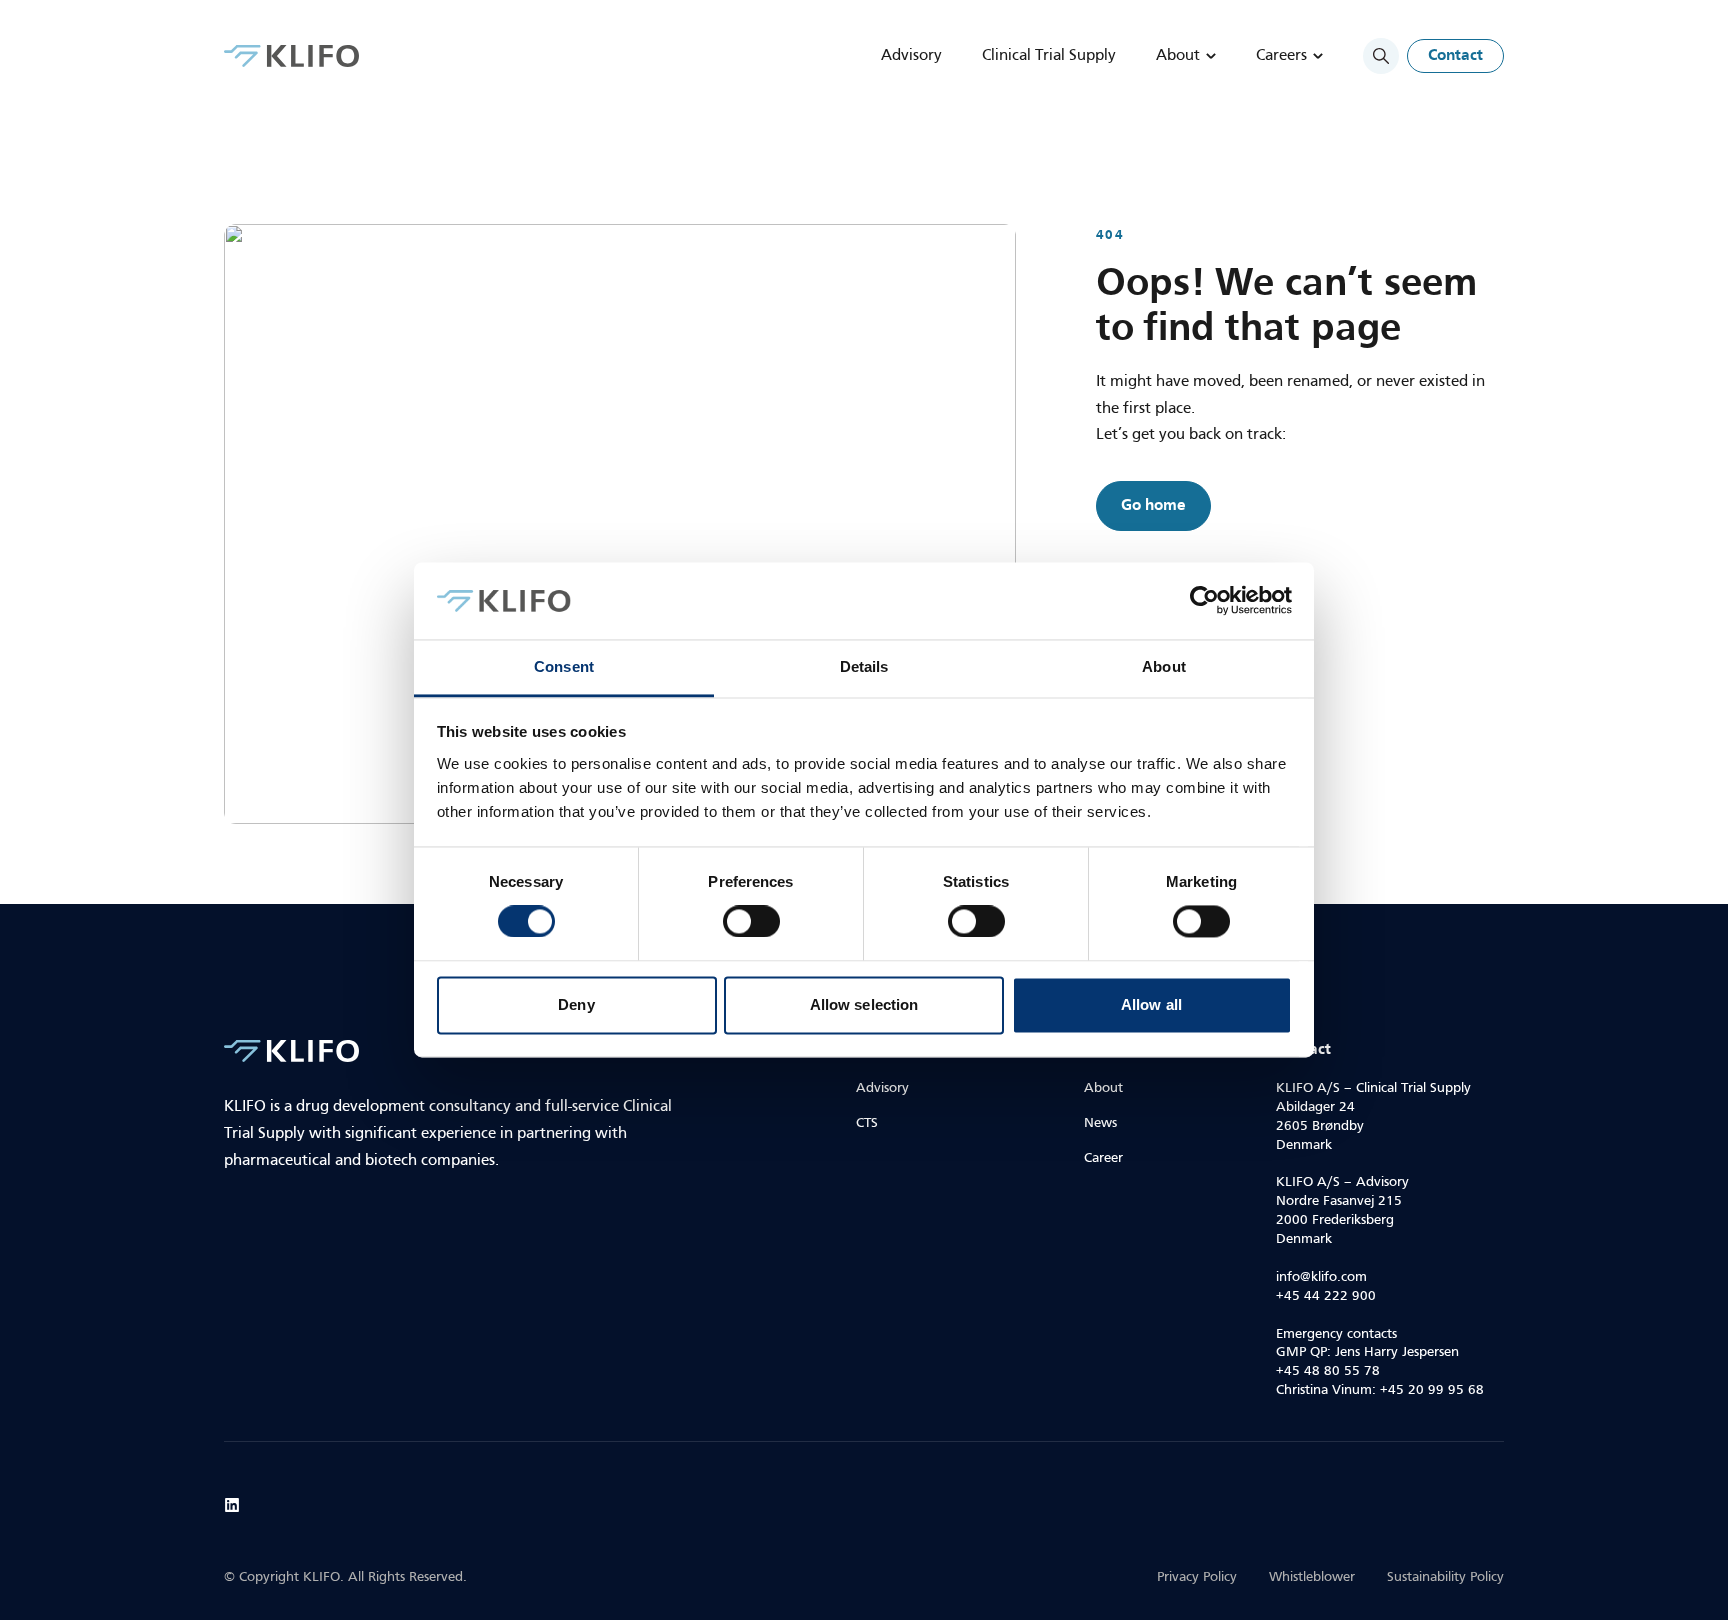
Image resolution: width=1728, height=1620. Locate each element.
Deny (576, 1004)
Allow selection (864, 1004)
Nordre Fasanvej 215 (1339, 1201)
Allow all (1151, 1004)
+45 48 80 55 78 (1328, 1371)
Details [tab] (864, 666)
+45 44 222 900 (1326, 1296)
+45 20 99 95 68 (1432, 1390)
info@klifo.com (1321, 1277)
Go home (1153, 506)
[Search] (1381, 56)
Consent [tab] (564, 666)
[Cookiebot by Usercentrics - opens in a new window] (1204, 601)
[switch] (751, 922)
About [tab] (1164, 666)
